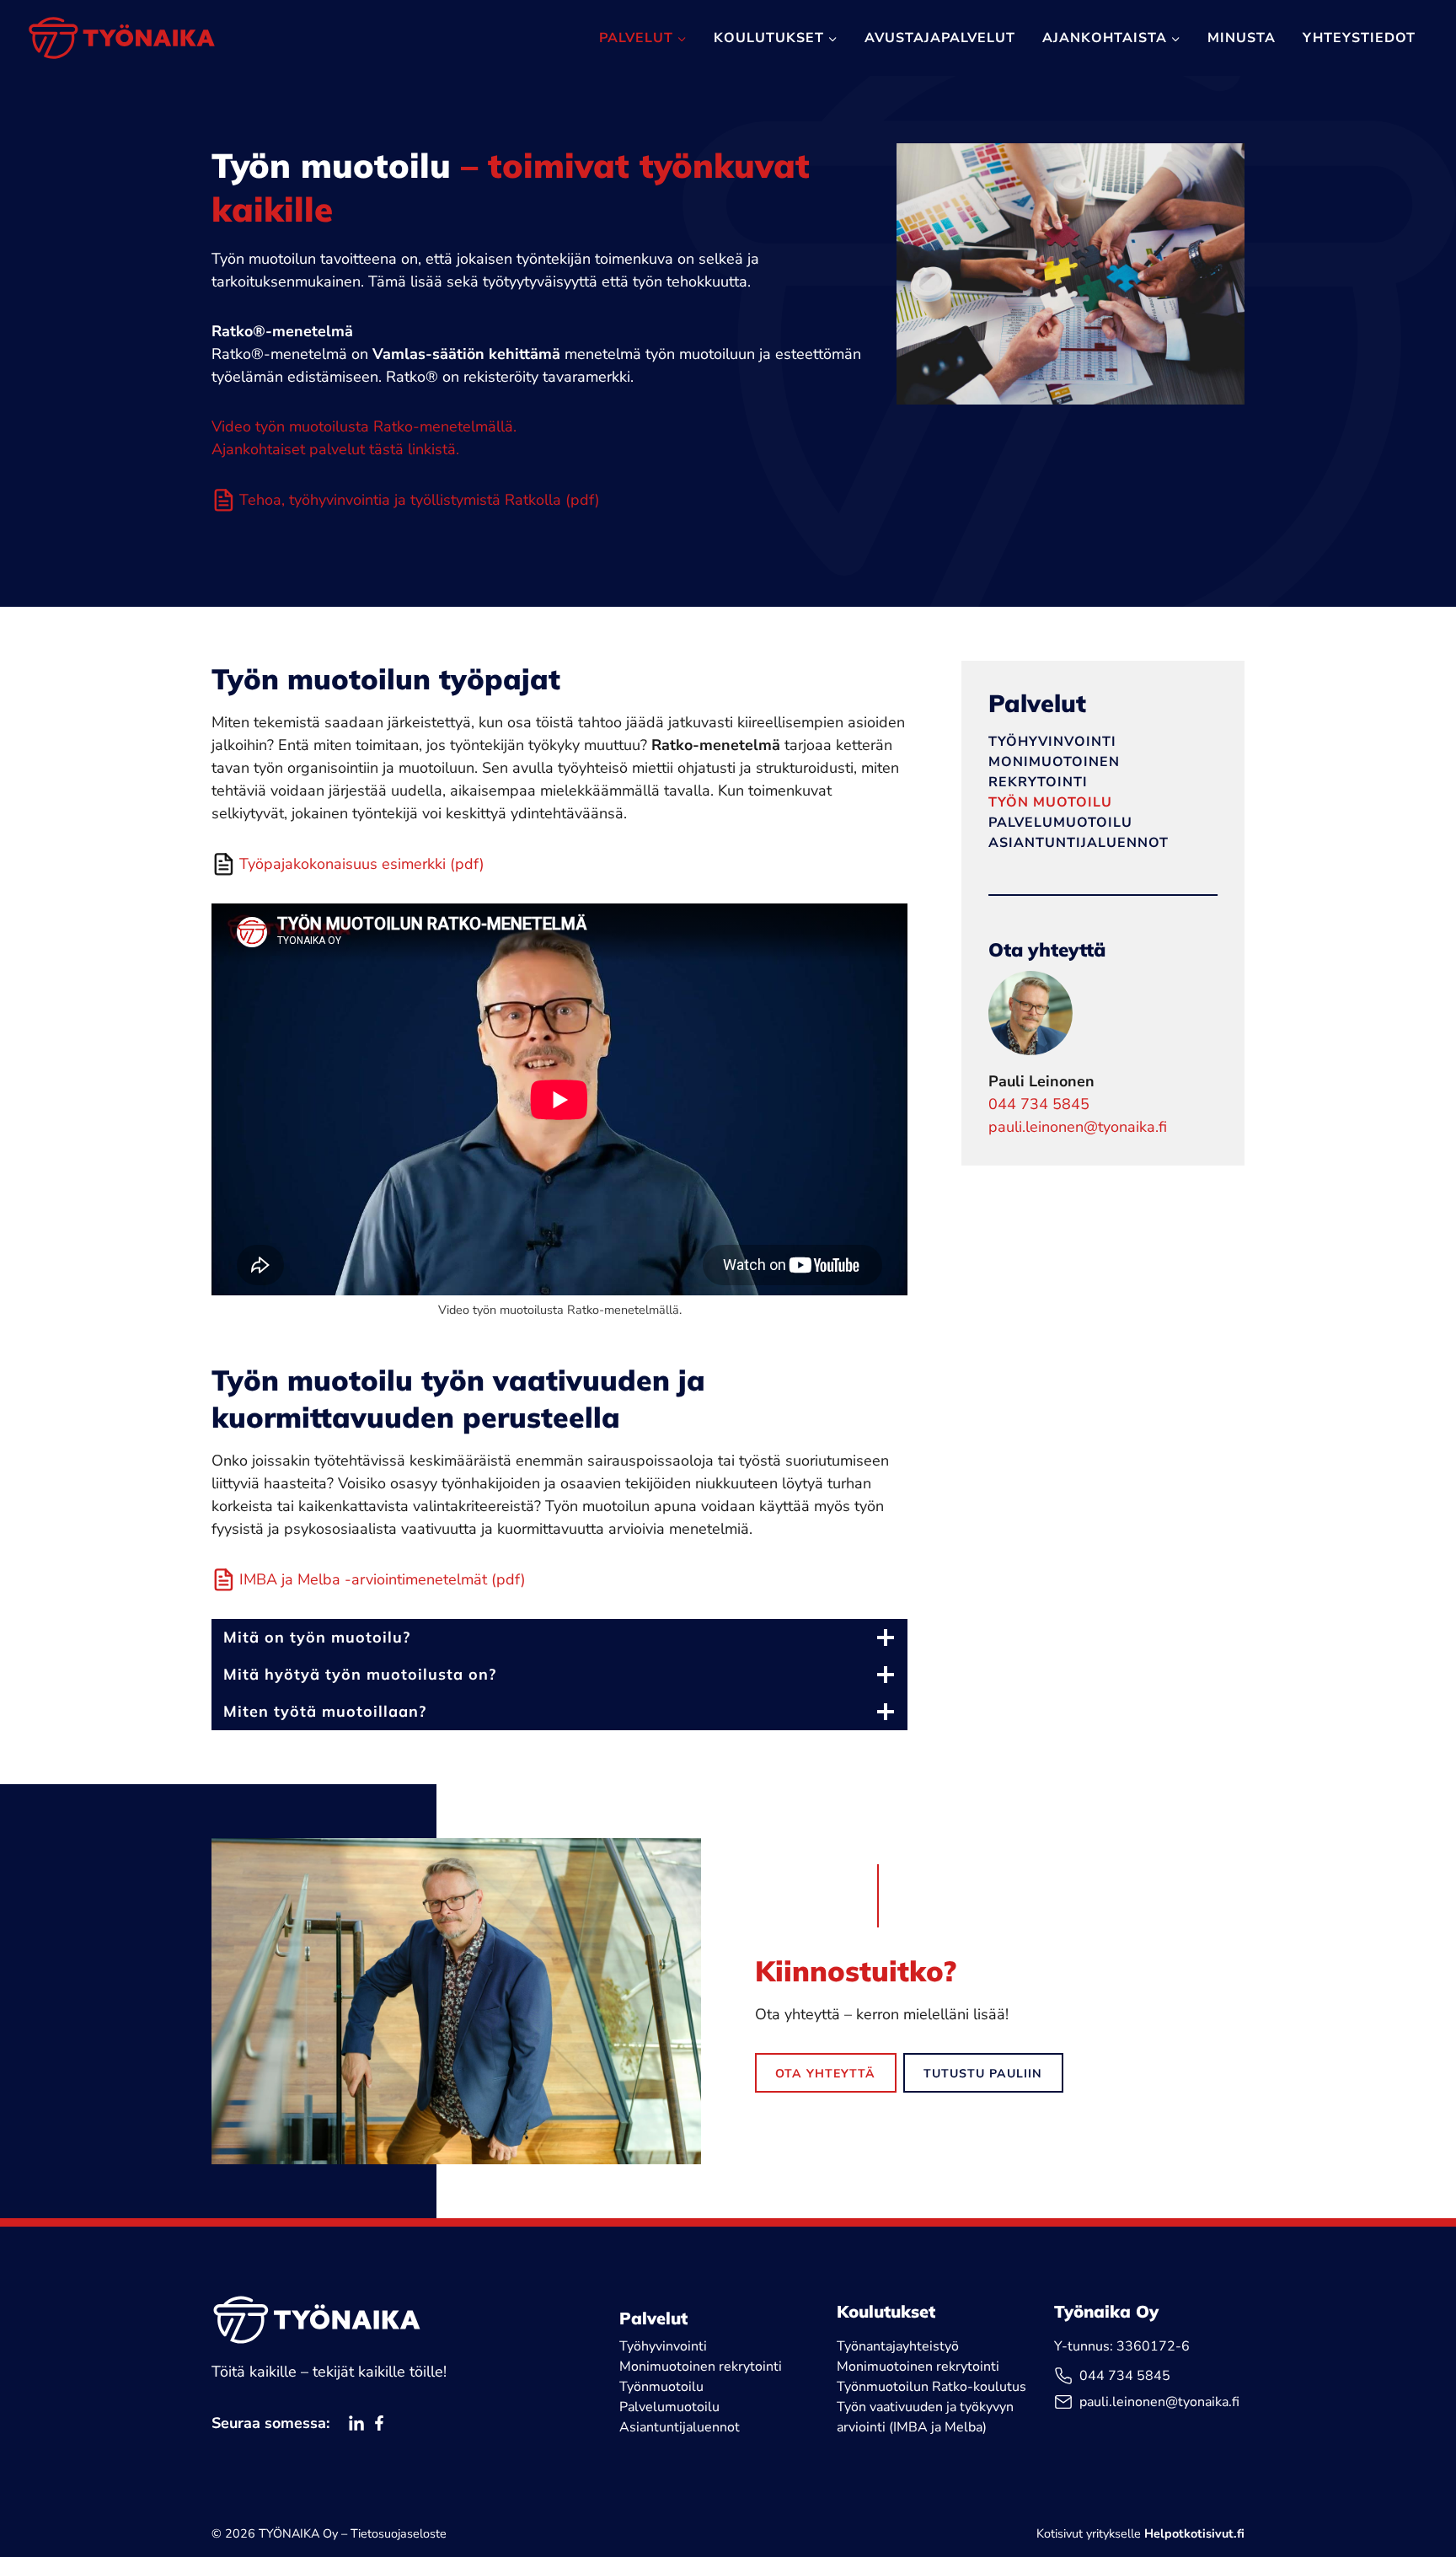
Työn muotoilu (1050, 802)
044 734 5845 (1039, 1104)
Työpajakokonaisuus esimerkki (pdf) (362, 864)
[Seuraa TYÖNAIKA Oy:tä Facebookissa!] (379, 2423)
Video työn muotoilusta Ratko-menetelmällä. (364, 426)
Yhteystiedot (1359, 38)
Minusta (1242, 38)
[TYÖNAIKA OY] (317, 2319)
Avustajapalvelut (940, 38)
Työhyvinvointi (1052, 742)
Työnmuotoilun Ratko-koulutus (931, 2387)
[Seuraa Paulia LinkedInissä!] (356, 2423)
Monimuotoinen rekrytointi (701, 2367)
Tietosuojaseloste (399, 2533)
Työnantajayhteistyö (898, 2346)
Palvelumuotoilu (1060, 823)
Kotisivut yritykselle (1140, 2533)
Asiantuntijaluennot (1079, 843)
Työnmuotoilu (661, 2387)
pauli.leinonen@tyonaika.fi (1078, 1127)
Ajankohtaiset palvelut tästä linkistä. (335, 449)
